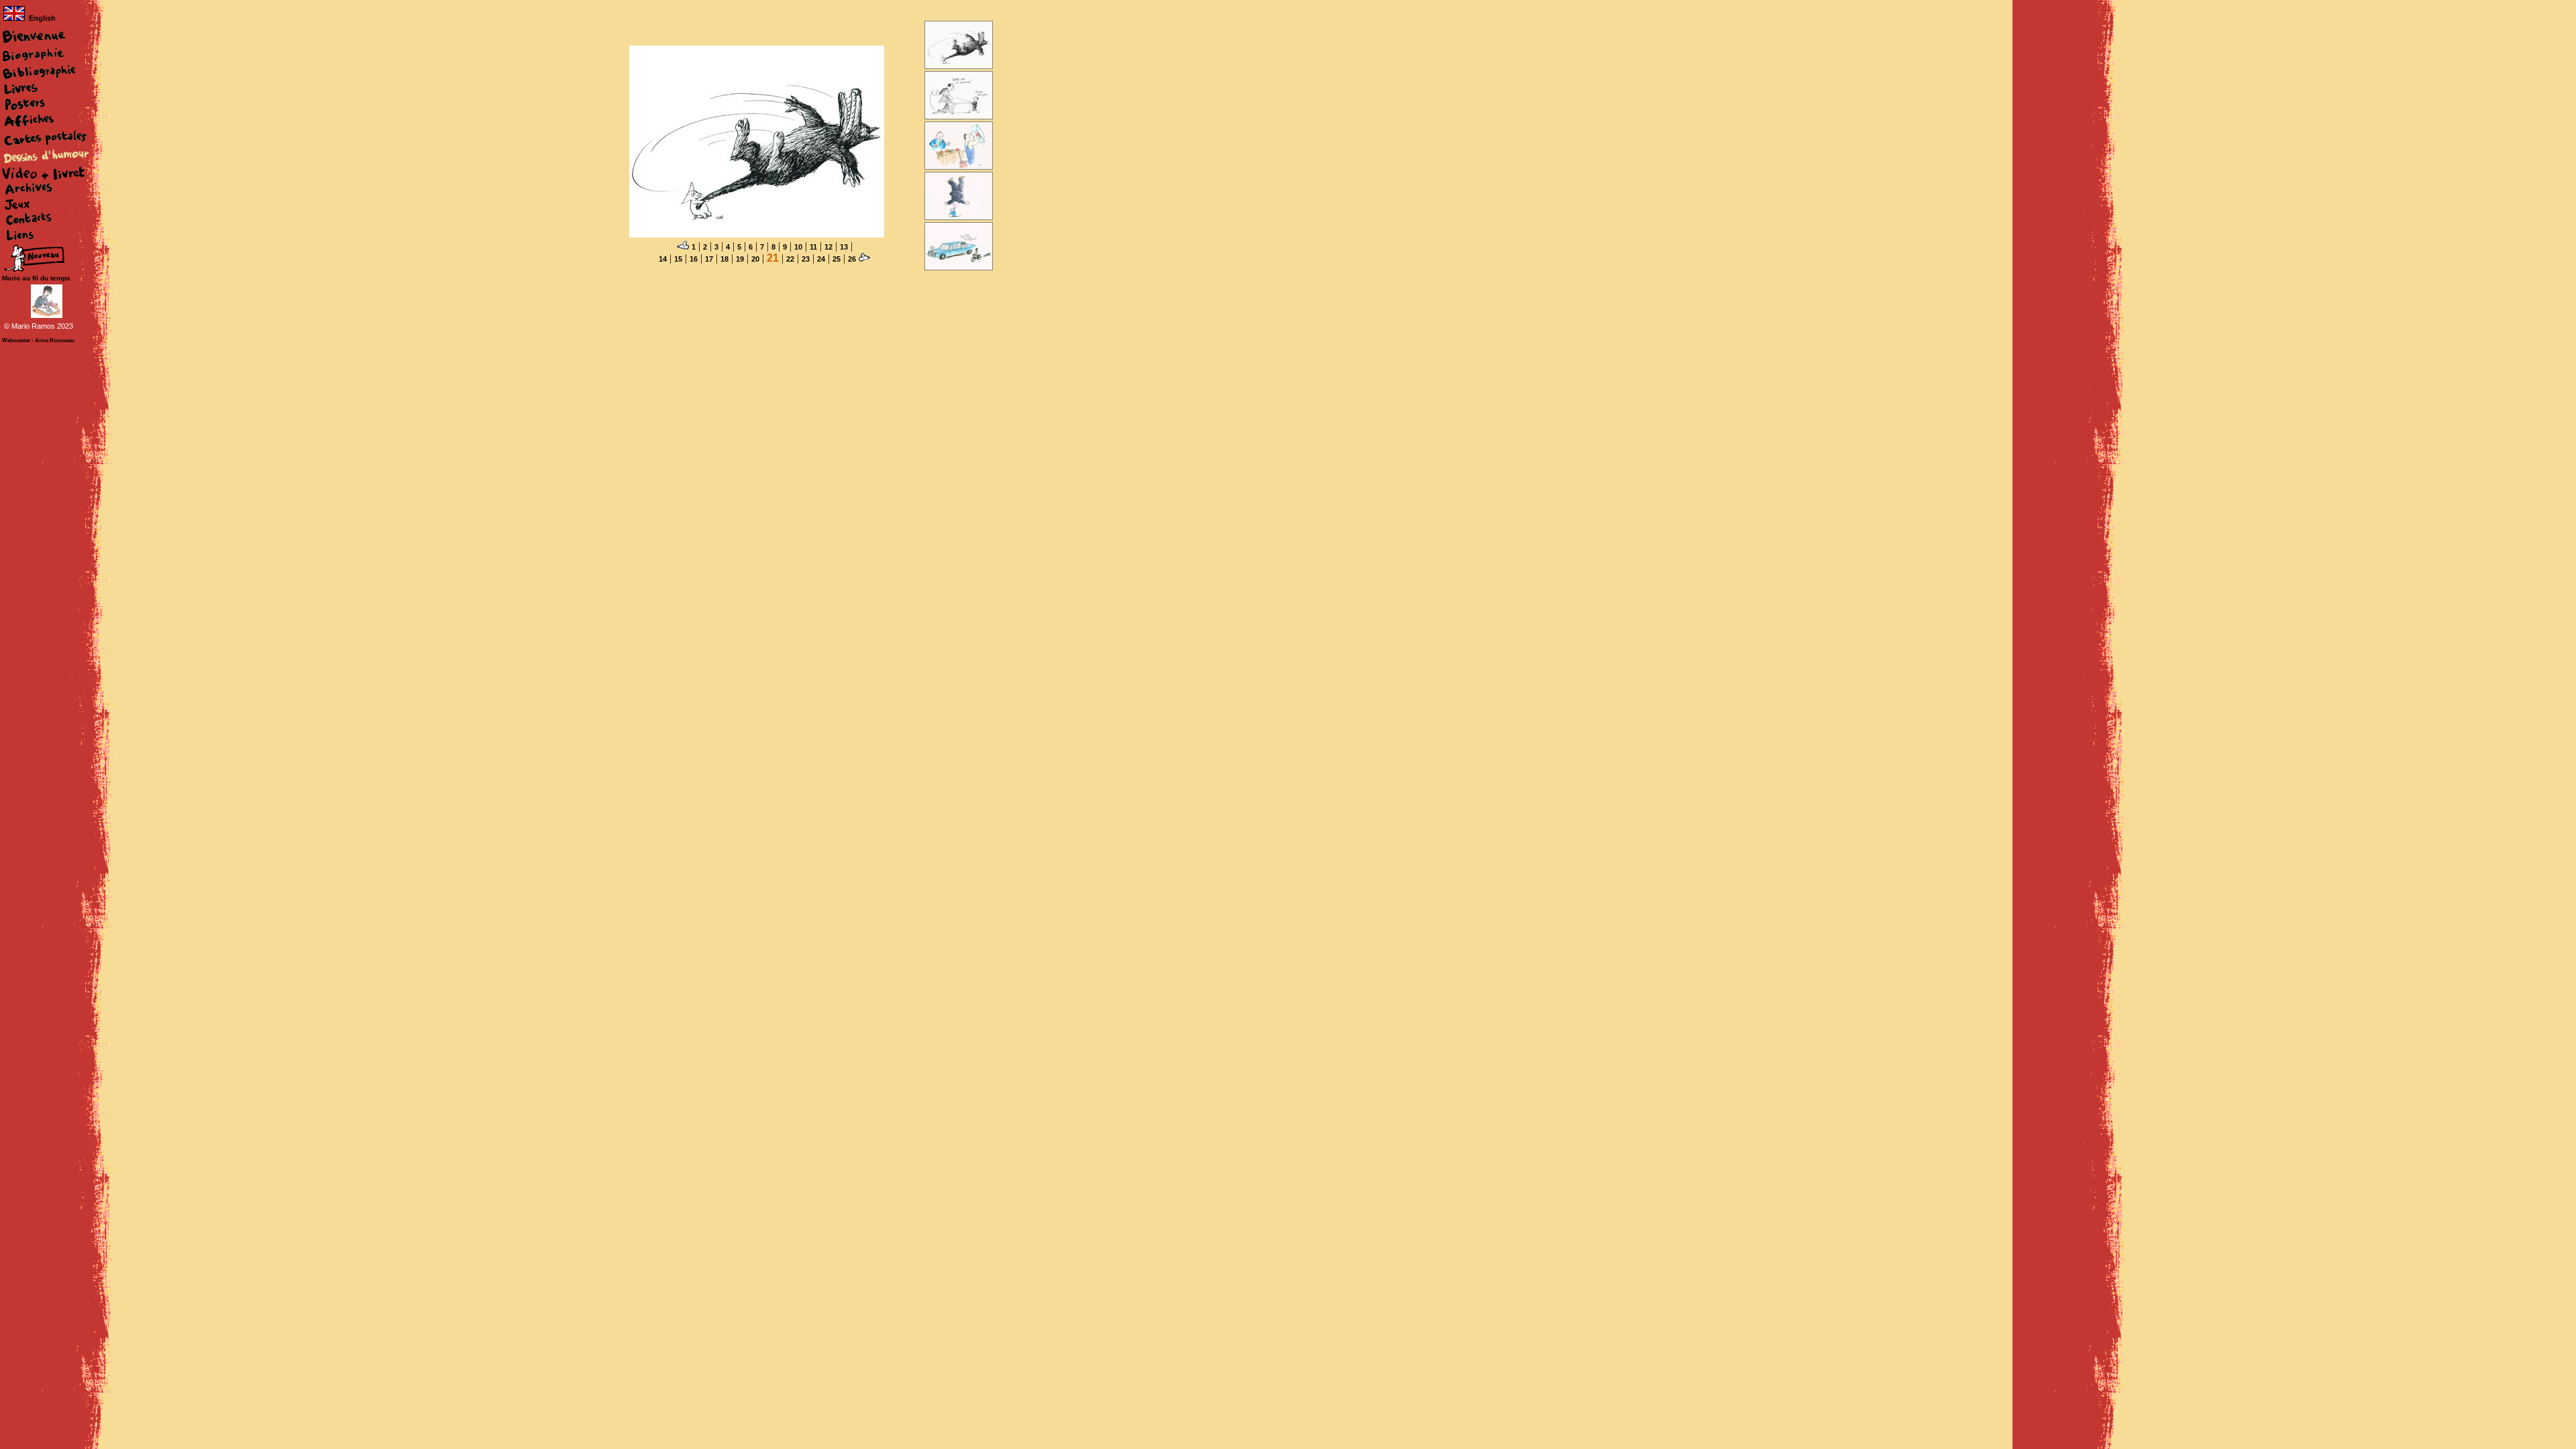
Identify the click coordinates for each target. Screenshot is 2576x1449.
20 (755, 259)
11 (813, 247)
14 (663, 259)
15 (678, 259)
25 (837, 259)
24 (821, 259)
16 (694, 259)
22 (790, 259)
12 (828, 247)
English (42, 18)
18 (724, 259)
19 (740, 259)
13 (844, 247)
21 (773, 258)
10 (798, 247)
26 (852, 259)
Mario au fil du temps (36, 278)
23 (806, 259)
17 (709, 259)
